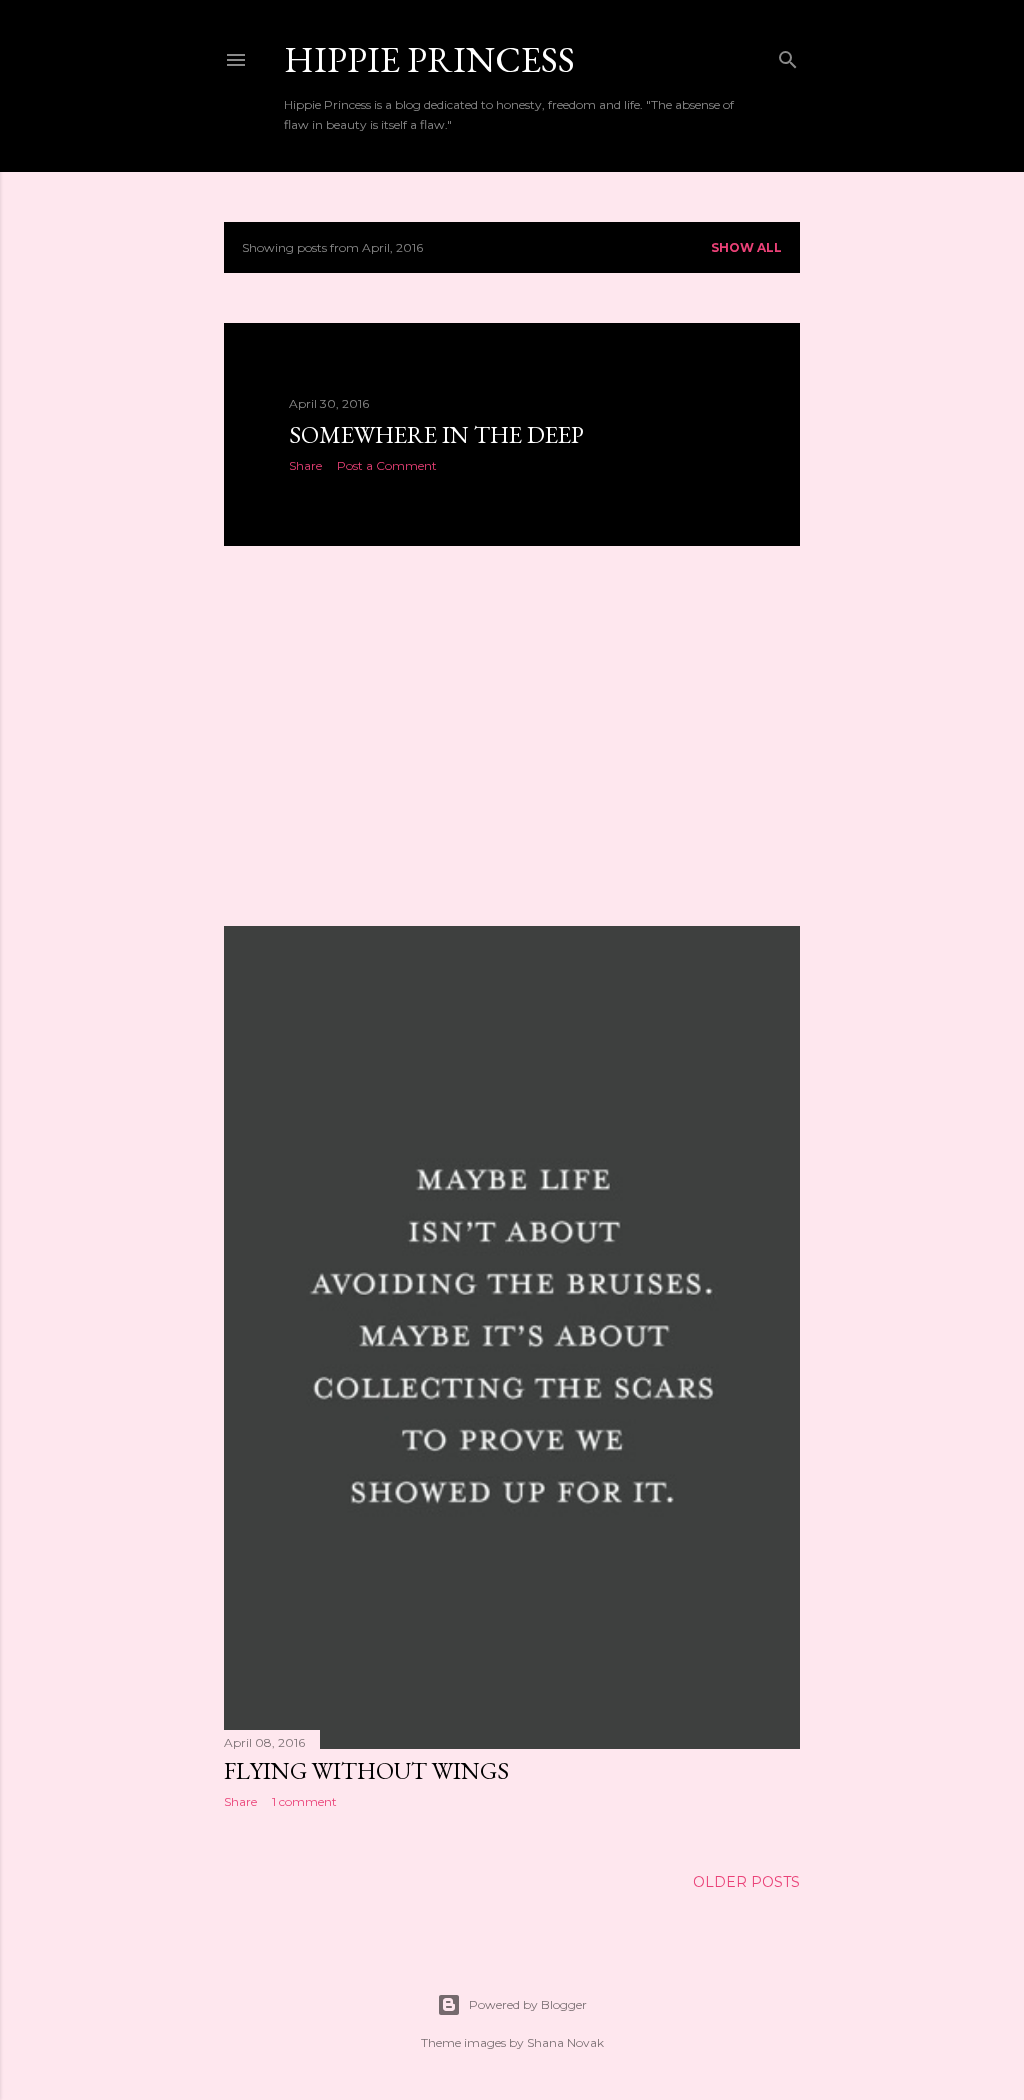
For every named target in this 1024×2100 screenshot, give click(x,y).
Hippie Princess (429, 59)
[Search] (788, 55)
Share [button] (305, 465)
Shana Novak (565, 2042)
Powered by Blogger (528, 2004)
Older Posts (746, 1882)
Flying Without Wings (366, 1770)
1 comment (304, 1801)
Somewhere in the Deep (436, 434)
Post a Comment (387, 465)
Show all (746, 247)
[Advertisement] (512, 736)
